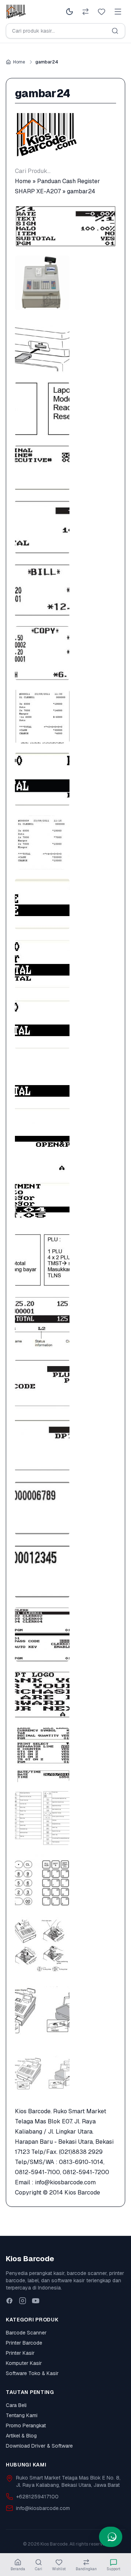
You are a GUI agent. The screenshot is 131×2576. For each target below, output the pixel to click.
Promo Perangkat (26, 2425)
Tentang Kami (22, 2415)
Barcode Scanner (26, 2333)
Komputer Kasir (24, 2363)
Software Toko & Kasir (32, 2373)
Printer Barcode (24, 2343)
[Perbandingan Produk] (86, 12)
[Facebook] (9, 2301)
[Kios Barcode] (65, 135)
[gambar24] (65, 226)
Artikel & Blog (21, 2436)
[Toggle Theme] (70, 12)
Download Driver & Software (39, 2446)
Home (19, 62)
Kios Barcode (82, 2192)
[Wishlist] (102, 12)
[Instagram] (23, 2301)
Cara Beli (16, 2405)
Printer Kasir (20, 2353)
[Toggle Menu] (118, 12)
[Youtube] (36, 2301)
